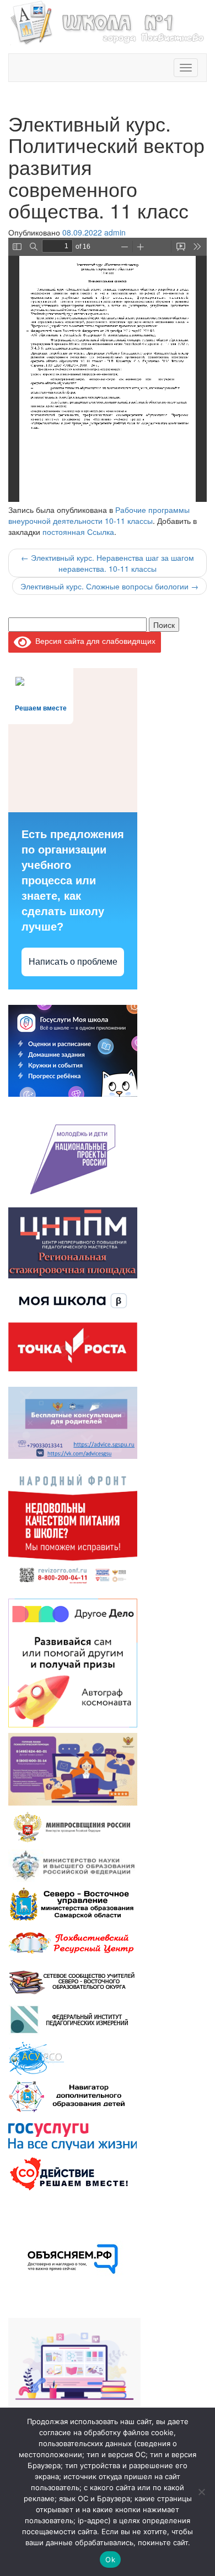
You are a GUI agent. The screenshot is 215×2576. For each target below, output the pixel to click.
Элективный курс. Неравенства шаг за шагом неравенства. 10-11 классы (108, 563)
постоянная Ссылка (78, 532)
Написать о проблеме (73, 962)
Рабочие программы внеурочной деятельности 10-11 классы (99, 515)
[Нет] (201, 2492)
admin (115, 232)
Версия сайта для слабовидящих (93, 641)
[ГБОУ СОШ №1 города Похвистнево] (108, 21)
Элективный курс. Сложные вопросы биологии (109, 586)
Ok (110, 2559)
